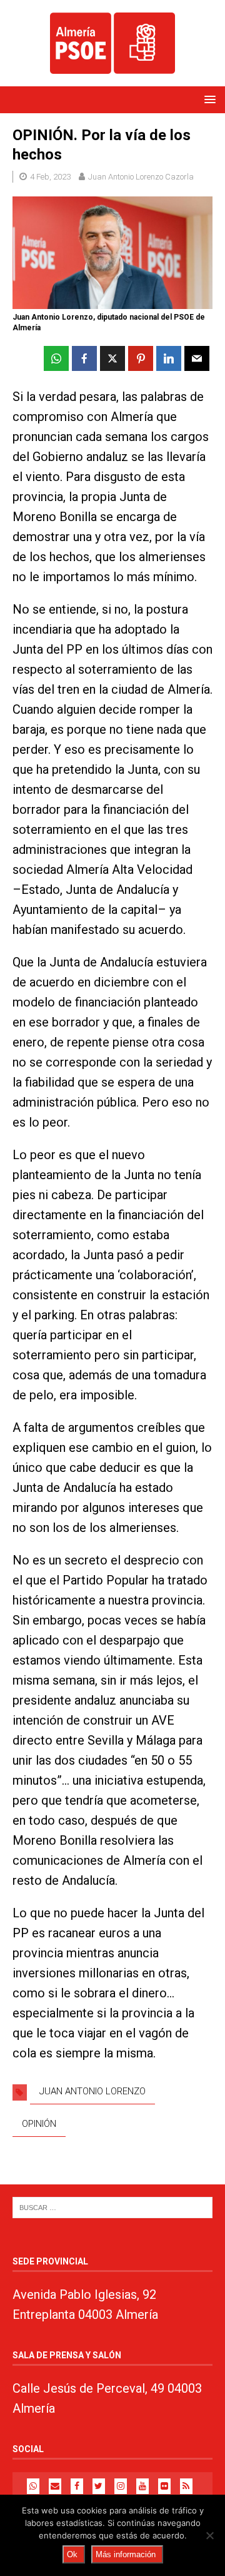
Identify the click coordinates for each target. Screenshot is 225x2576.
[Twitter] (99, 2486)
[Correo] (55, 2486)
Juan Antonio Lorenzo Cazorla (141, 177)
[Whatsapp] (33, 2486)
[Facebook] (77, 2486)
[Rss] (186, 2486)
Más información (126, 2554)
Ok (72, 2554)
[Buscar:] (112, 2207)
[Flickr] (164, 2486)
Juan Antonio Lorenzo (92, 2091)
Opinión (39, 2124)
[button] (208, 99)
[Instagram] (121, 2486)
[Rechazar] (209, 2535)
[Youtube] (142, 2486)
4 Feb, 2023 (50, 177)
